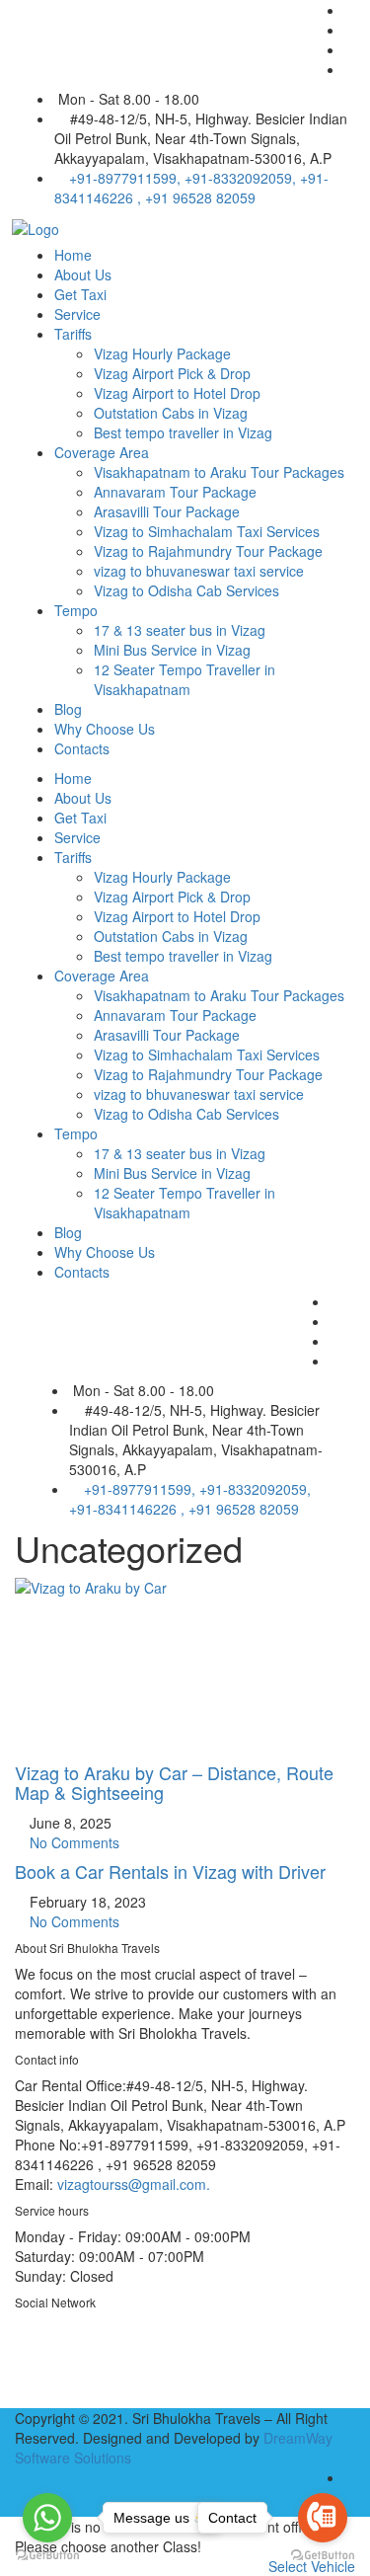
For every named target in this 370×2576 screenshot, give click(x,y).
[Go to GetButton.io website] (47, 2556)
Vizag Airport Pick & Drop (172, 373)
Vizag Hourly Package (162, 353)
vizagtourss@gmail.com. (134, 2184)
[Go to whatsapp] (47, 2518)
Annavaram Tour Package (175, 492)
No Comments (73, 1842)
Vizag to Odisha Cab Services (186, 590)
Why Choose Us (105, 729)
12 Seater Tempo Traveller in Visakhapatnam (185, 679)
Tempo (76, 610)
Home (73, 255)
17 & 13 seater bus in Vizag (180, 630)
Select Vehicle (312, 2566)
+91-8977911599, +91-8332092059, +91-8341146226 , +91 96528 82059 (191, 188)
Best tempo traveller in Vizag (183, 432)
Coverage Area (102, 452)
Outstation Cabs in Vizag (171, 413)
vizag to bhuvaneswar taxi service (199, 571)
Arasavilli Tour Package (167, 511)
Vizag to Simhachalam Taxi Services (207, 531)
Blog (68, 709)
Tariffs (73, 334)
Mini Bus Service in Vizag (172, 650)
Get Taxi (80, 294)
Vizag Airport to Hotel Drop (177, 393)
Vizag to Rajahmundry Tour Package (208, 551)
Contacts (82, 748)
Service (77, 314)
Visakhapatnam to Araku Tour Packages (219, 472)
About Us (83, 274)
